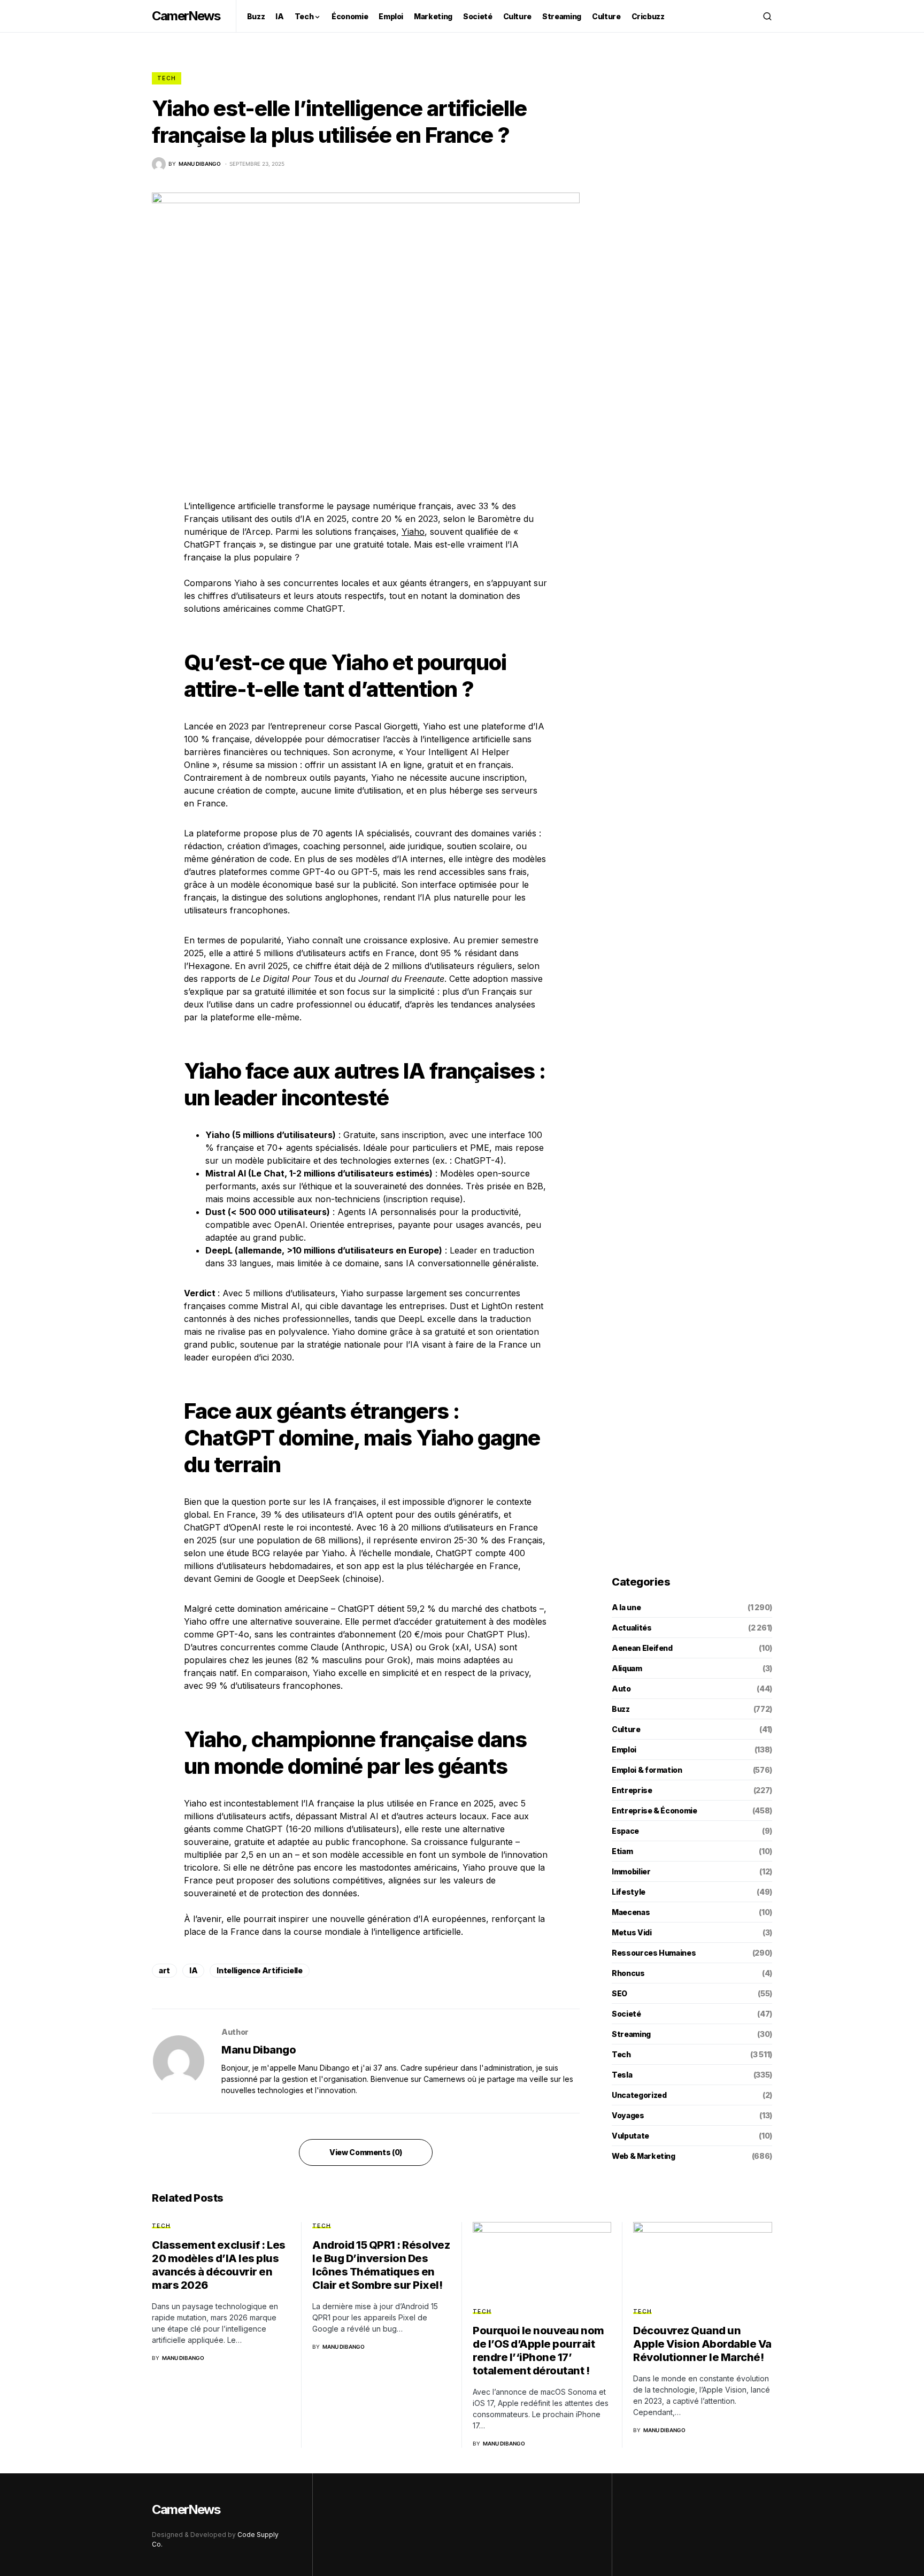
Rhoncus (628, 1973)
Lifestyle (629, 1892)
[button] (767, 16)
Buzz (621, 1709)
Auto (621, 1689)
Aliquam (627, 1668)
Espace (625, 1831)
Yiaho (413, 532)
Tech (167, 78)
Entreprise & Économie (654, 1810)
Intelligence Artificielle (259, 1970)
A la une (626, 1607)
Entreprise (632, 1790)
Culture (626, 1729)
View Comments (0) (366, 2152)
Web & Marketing (644, 2156)
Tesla (622, 2075)
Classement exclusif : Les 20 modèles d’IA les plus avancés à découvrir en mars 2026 (219, 2265)
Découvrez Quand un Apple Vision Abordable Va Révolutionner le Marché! (702, 2344)
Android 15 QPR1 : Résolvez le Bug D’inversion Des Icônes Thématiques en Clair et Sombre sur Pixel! (381, 2265)
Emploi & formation (647, 1770)
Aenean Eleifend (642, 1648)
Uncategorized (639, 2095)
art (164, 1970)
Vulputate (630, 2136)
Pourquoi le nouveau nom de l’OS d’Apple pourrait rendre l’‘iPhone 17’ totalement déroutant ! (538, 2351)
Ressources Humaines (654, 1953)
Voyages (628, 2115)
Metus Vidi (632, 1932)
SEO (619, 1993)
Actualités (632, 1628)
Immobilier (631, 1871)
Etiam (622, 1851)
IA (193, 1970)
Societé (626, 2014)
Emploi (624, 1750)
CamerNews (186, 16)
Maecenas (631, 1912)
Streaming (631, 2034)
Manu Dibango (259, 2050)
